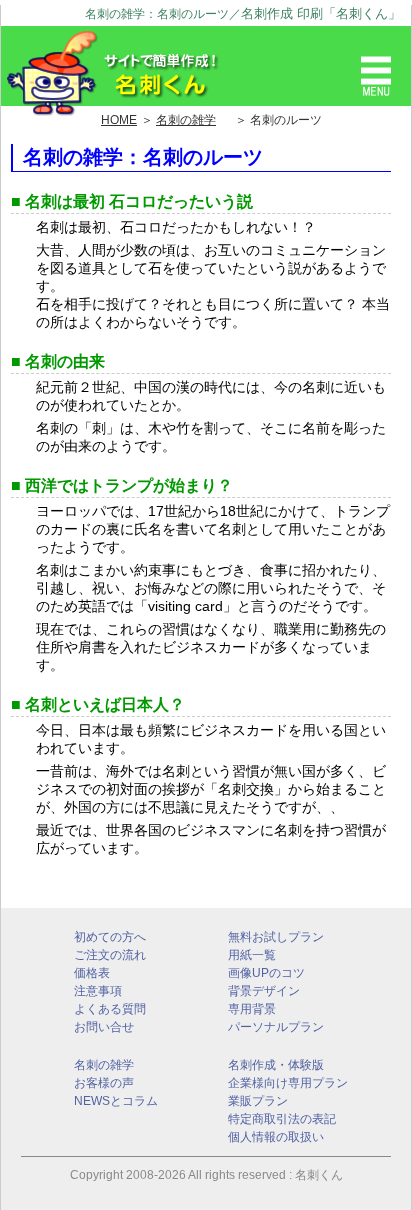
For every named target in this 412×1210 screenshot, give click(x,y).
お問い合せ (104, 1027)
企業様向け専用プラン (288, 1083)
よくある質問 (110, 1009)
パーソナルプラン (276, 1027)
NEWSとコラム (116, 1101)
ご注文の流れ (110, 955)
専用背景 (252, 1009)
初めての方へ (110, 937)
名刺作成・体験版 (276, 1065)
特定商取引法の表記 (282, 1119)
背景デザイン (264, 991)
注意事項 (98, 991)
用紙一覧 (252, 955)
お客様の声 (104, 1083)
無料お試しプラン (276, 937)
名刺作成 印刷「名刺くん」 (321, 13)
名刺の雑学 (104, 1065)
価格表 (92, 973)
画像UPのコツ (266, 973)
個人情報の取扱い (276, 1137)
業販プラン (258, 1101)
